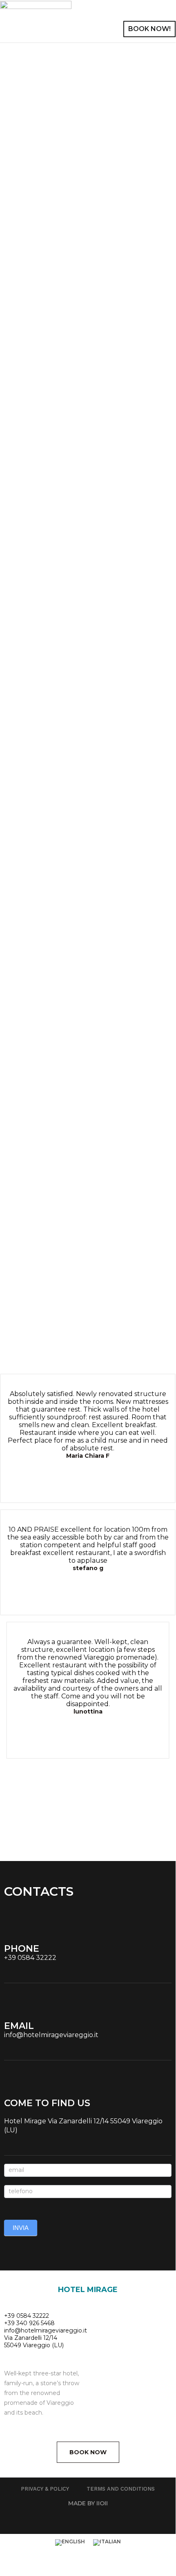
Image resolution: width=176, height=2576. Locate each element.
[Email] (10, 2009)
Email (19, 2026)
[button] (158, 13)
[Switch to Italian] (107, 2543)
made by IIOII (88, 2503)
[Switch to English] (70, 2543)
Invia (21, 2228)
